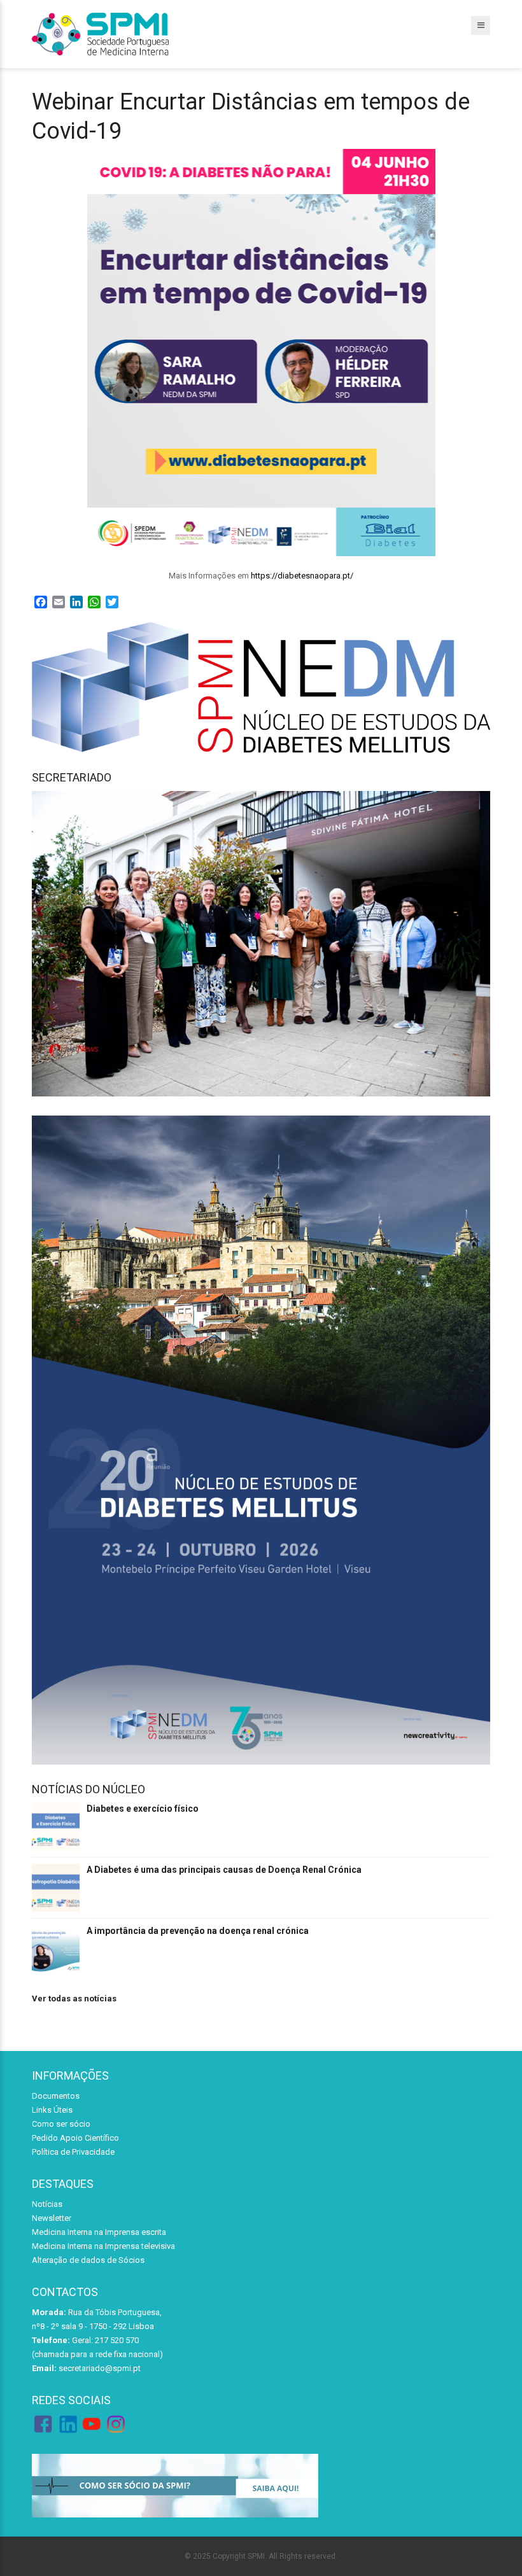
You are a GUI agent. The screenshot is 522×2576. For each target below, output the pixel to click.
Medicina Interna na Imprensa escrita (99, 2232)
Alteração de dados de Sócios (88, 2260)
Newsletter (52, 2218)
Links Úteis (52, 2110)
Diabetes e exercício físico (143, 1809)
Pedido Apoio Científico (75, 2138)
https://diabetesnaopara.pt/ (302, 576)
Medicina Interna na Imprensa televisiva (103, 2246)
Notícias (47, 2204)
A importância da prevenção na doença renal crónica (198, 1931)
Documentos (56, 2096)
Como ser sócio (61, 2124)
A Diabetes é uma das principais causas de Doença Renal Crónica (224, 1870)
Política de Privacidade (73, 2152)
